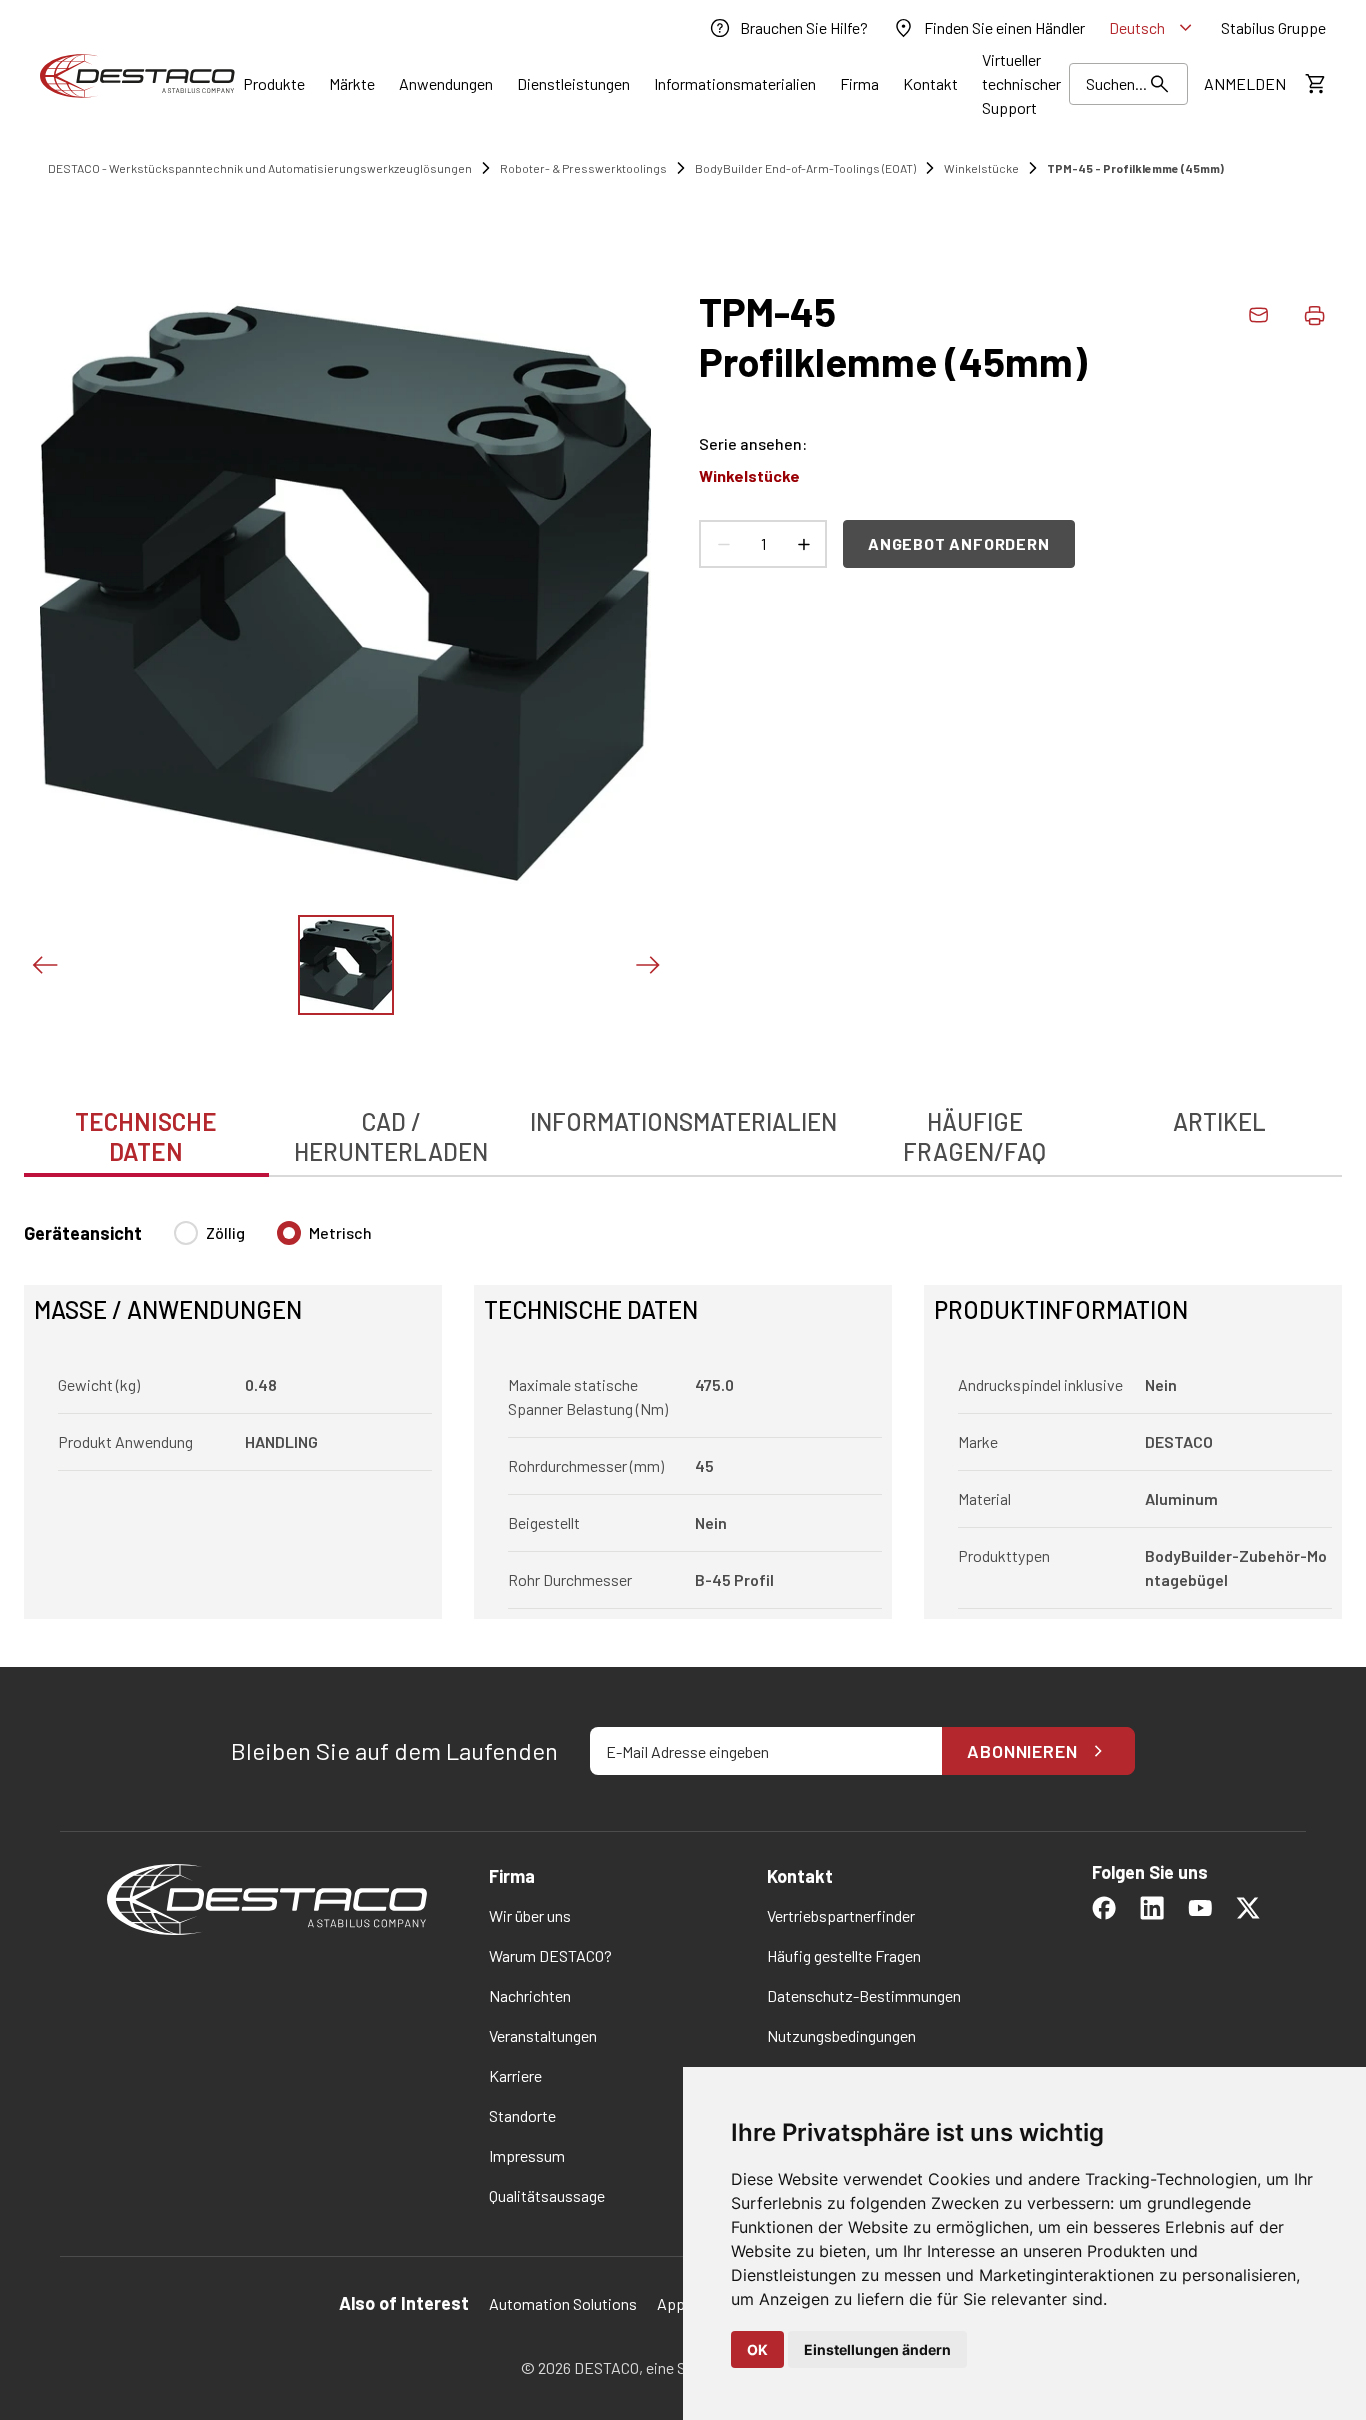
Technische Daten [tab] (146, 1136)
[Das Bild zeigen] (346, 965)
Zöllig (225, 1232)
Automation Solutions (563, 2303)
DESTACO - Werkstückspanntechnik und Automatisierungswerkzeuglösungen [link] (260, 168)
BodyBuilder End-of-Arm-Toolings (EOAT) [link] (805, 168)
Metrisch (340, 1232)
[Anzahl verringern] (723, 544)
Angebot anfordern (959, 543)
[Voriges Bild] (44, 965)
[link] (788, 28)
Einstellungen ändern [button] (877, 2349)
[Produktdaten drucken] (1314, 315)
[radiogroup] (273, 1241)
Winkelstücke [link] (981, 168)
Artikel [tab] (1219, 1121)
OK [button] (757, 2349)
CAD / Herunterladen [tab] (391, 1136)
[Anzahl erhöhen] (803, 544)
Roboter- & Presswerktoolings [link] (583, 168)
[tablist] (683, 1126)
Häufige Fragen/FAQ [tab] (974, 1136)
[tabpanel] (683, 1408)
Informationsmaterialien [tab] (683, 1121)
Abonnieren (1022, 1751)
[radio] (186, 1233)
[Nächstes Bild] (647, 965)
